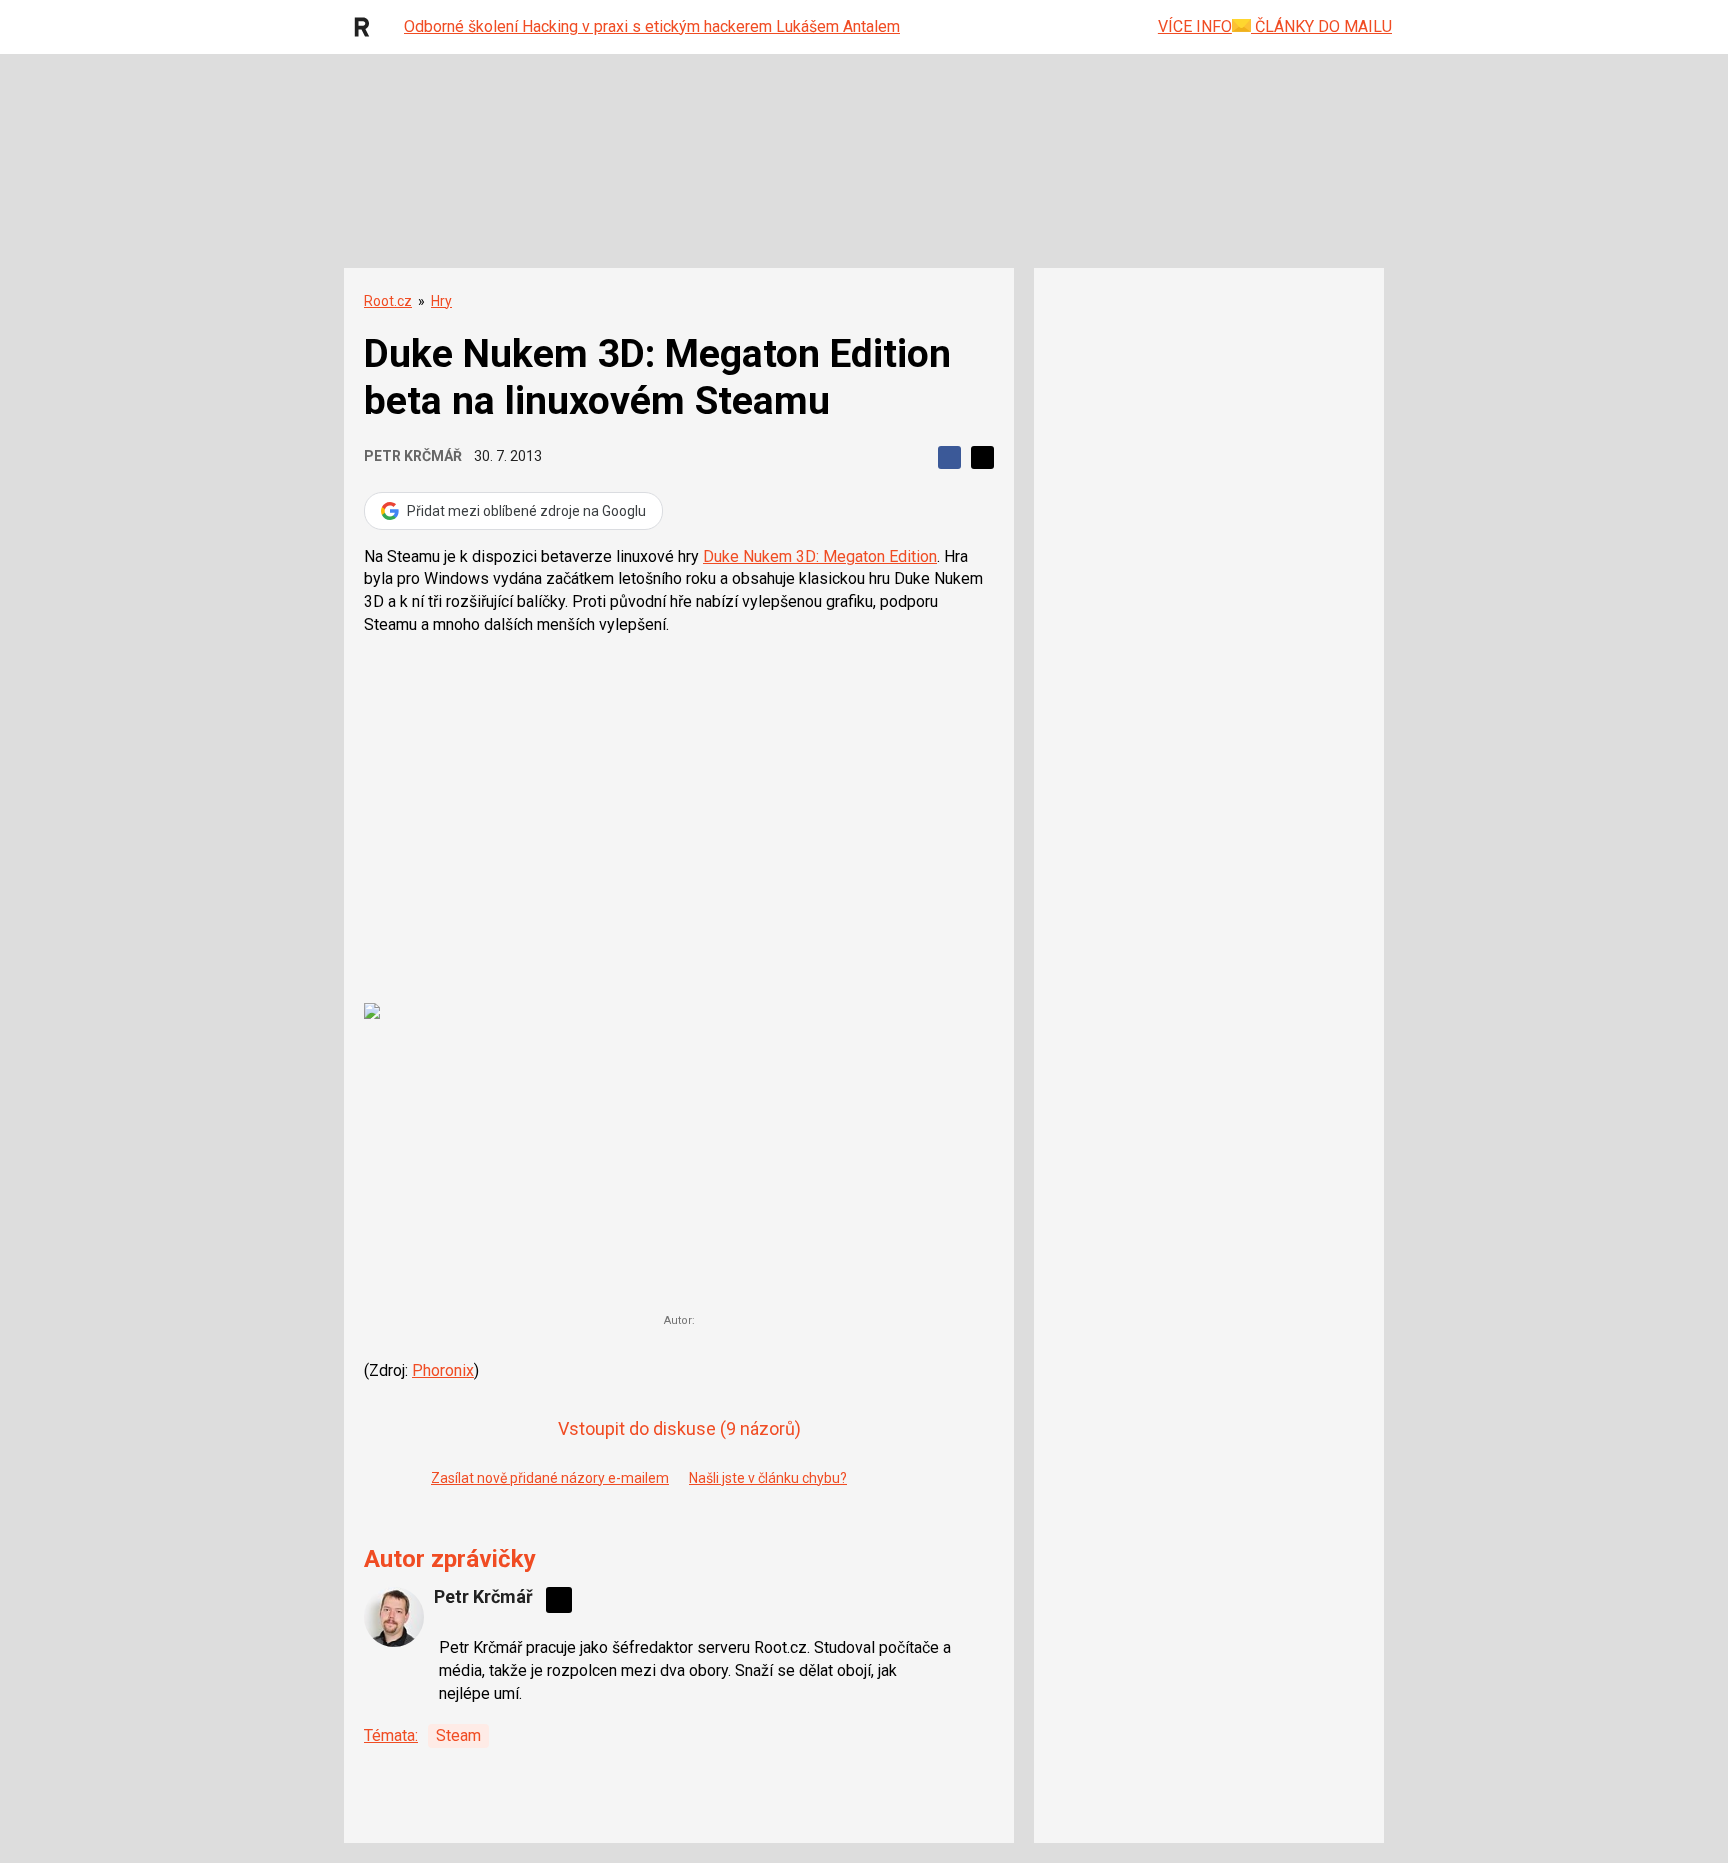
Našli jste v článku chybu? (768, 1478)
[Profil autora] (394, 1617)
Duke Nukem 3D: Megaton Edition (820, 556)
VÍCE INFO (1195, 26)
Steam (458, 1735)
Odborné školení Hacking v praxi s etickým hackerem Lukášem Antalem (652, 26)
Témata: (391, 1735)
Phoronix (443, 1370)
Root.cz (388, 301)
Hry (441, 301)
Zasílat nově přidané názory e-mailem (550, 1478)
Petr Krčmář (413, 456)
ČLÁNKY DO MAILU (1321, 26)
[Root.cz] (367, 27)
